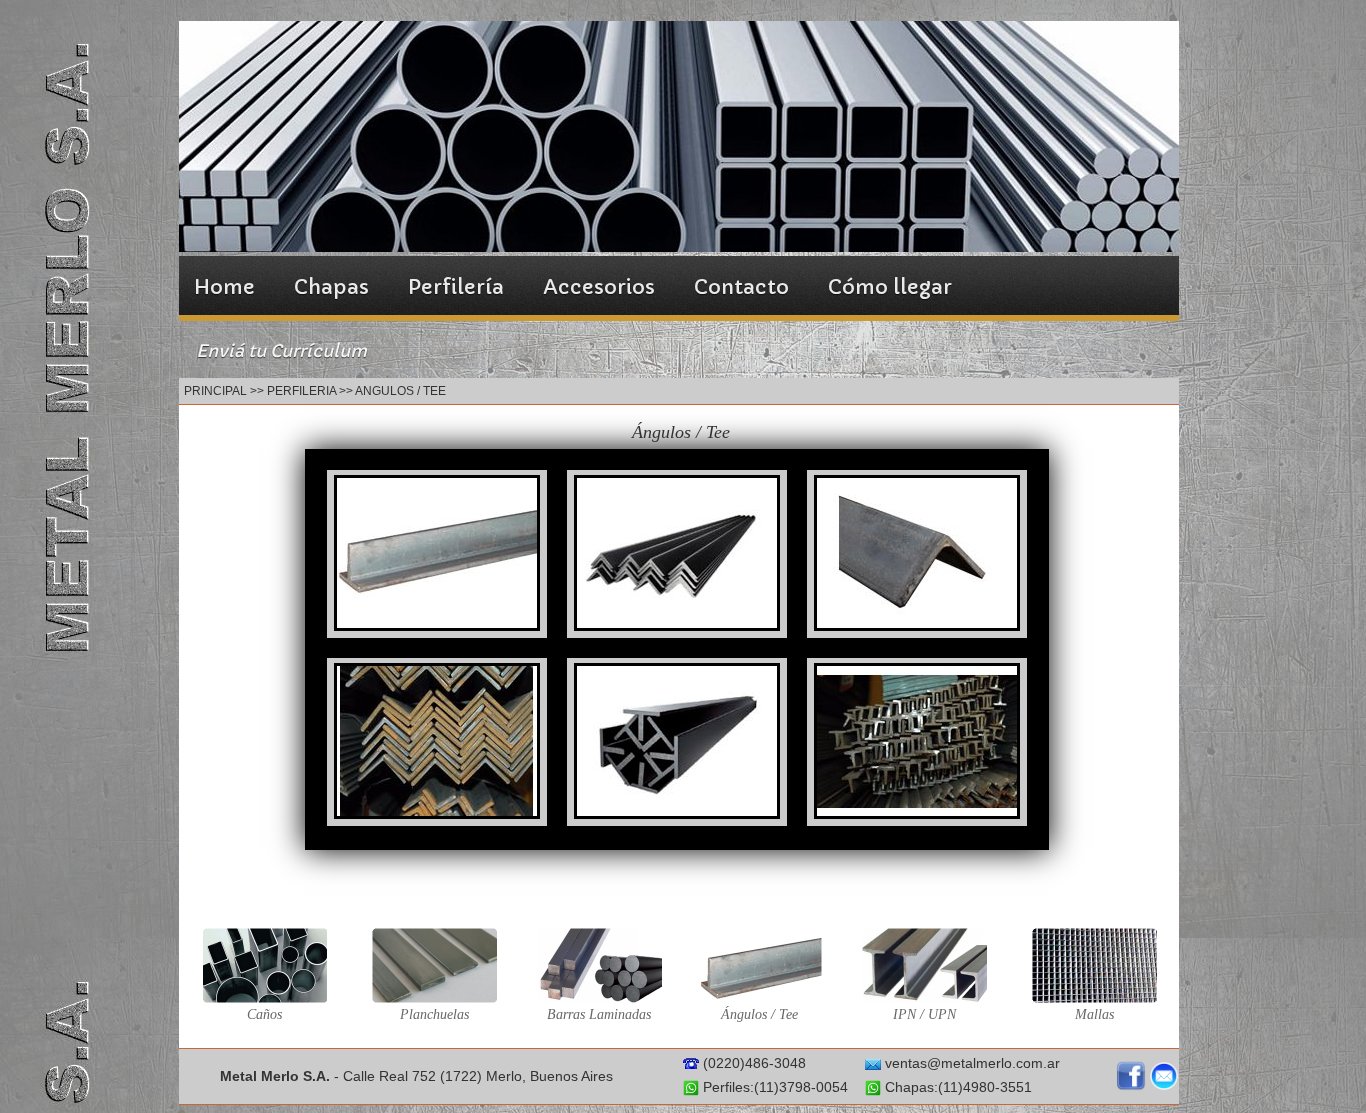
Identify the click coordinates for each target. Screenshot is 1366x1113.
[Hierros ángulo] (677, 625)
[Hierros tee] (437, 625)
